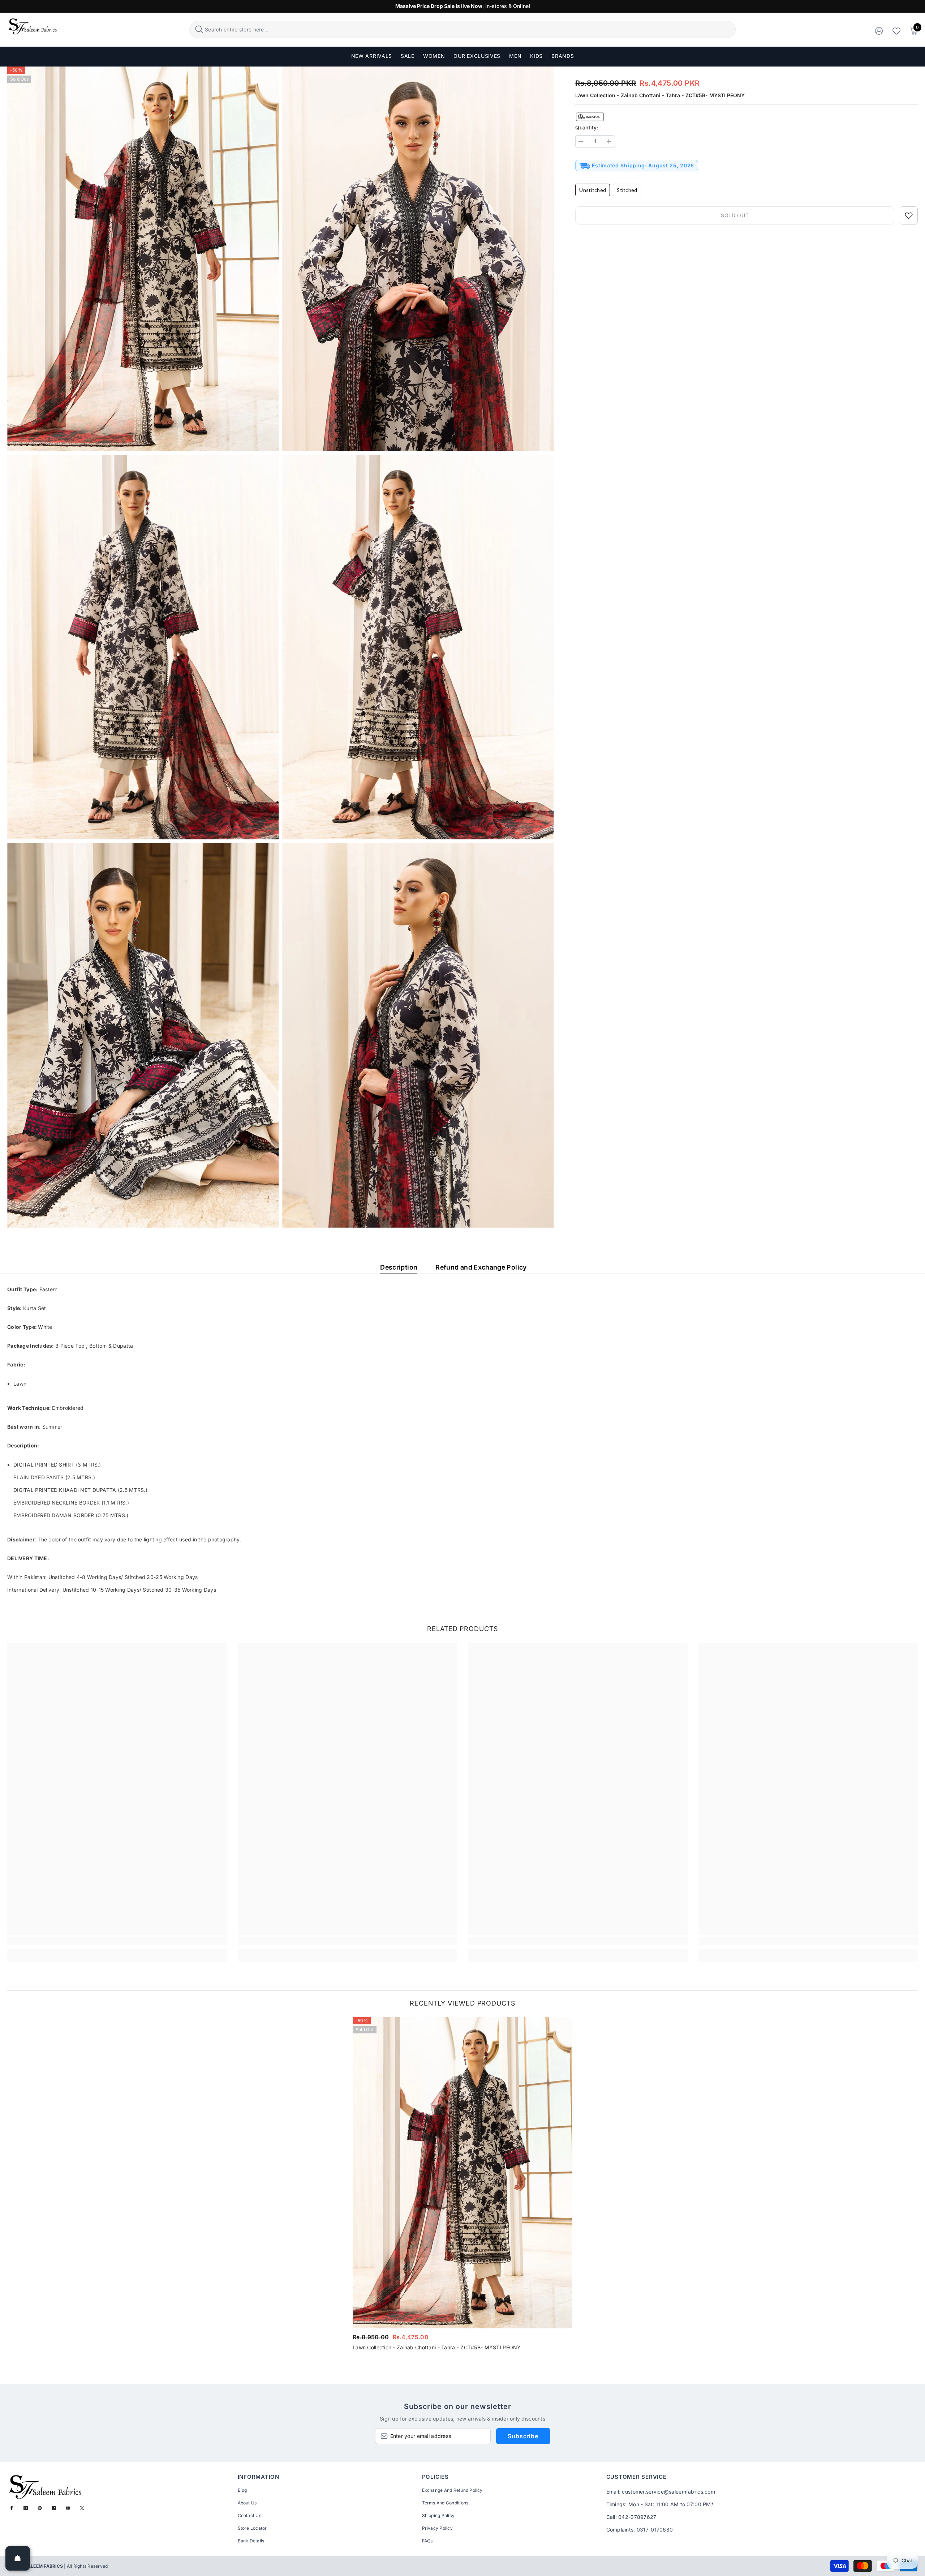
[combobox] (469, 29)
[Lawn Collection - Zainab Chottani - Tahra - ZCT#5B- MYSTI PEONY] (462, 2173)
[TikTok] (54, 2508)
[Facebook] (12, 2508)
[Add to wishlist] (909, 215)
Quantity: (587, 127)
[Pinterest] (40, 2508)
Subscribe (523, 2436)
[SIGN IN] (879, 31)
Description (399, 1267)
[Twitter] (82, 2508)
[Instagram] (26, 2508)
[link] (117, 1941)
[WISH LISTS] (896, 31)
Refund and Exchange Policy (481, 1267)
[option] (462, 2186)
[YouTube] (68, 2508)
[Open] (18, 2558)
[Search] (462, 29)
